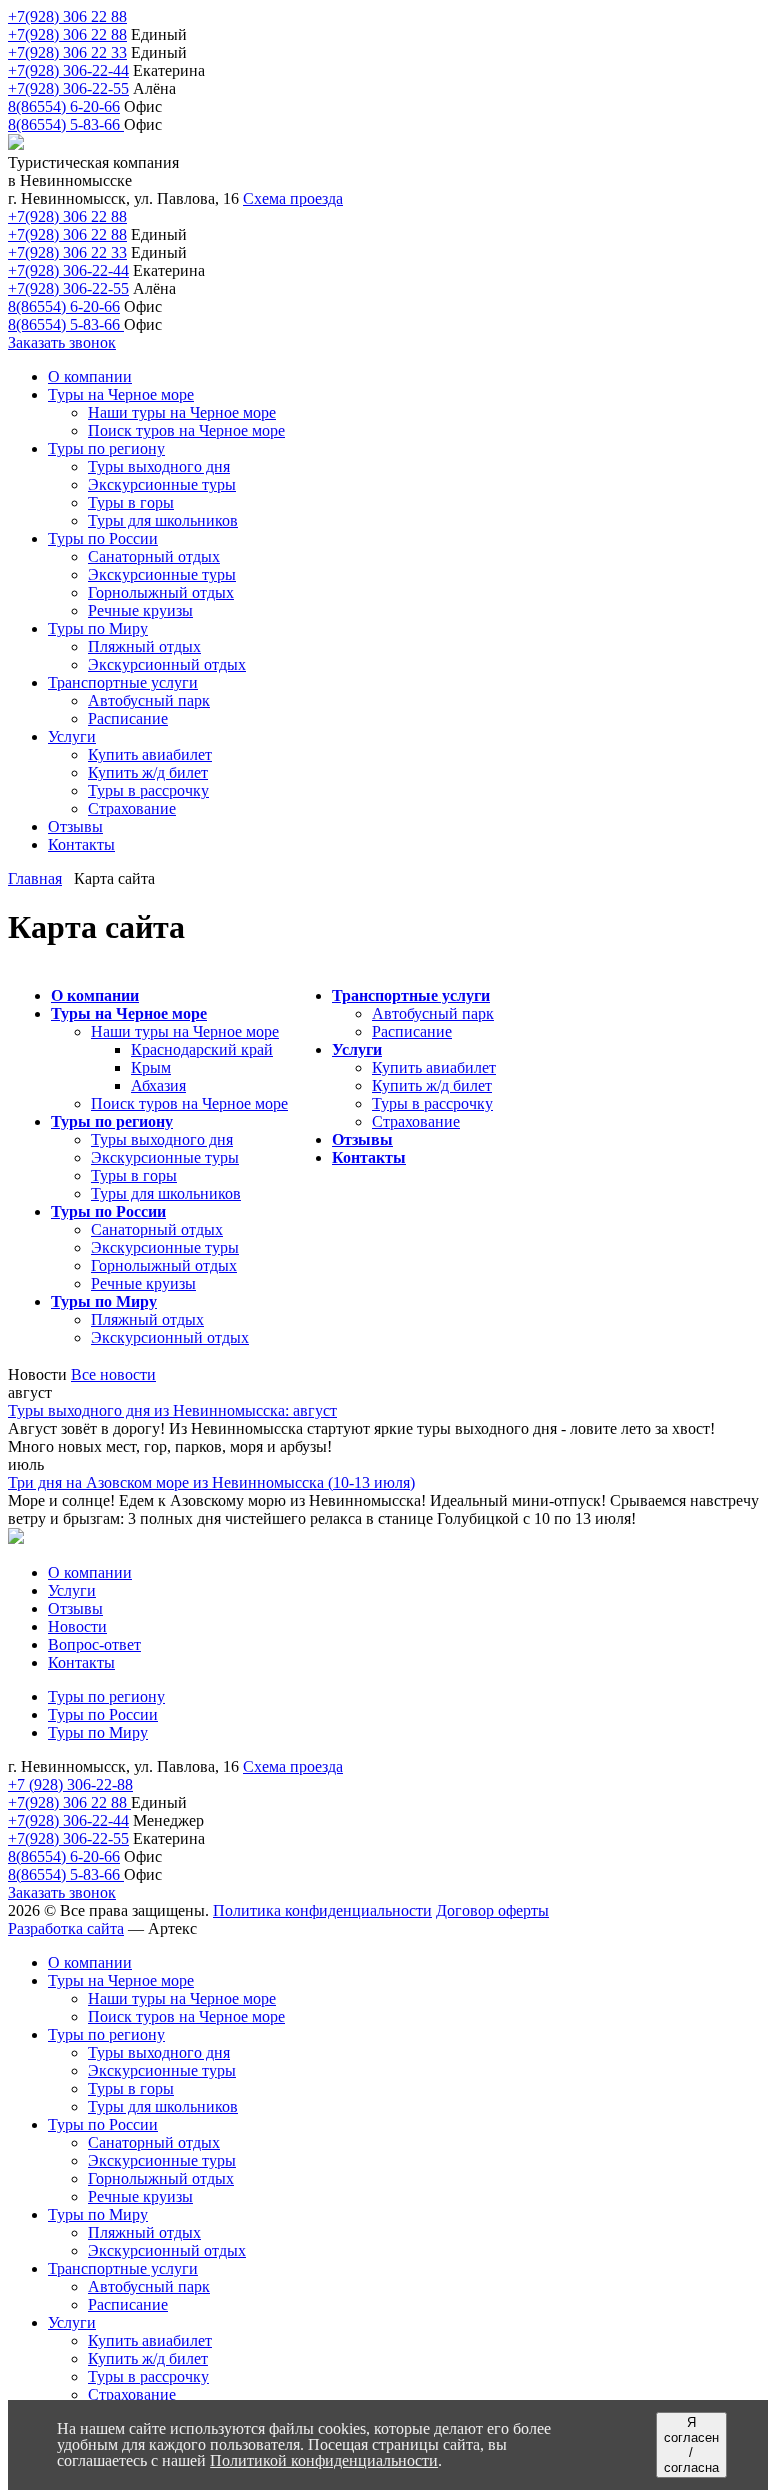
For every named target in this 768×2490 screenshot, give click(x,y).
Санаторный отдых (157, 1229)
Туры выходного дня (162, 1139)
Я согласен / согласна (691, 2445)
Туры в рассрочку (432, 1103)
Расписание (412, 1031)
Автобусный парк (433, 1013)
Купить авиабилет (434, 1067)
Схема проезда (293, 198)
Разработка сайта (66, 1928)
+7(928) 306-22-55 (68, 88)
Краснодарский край (202, 1049)
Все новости (113, 1374)
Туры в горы (134, 1175)
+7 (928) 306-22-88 (70, 1784)
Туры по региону (112, 1121)
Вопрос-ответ (94, 1644)
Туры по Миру (104, 1301)
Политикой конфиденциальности (324, 2460)
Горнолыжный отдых (164, 1265)
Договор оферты (492, 1910)
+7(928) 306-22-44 (68, 70)
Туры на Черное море (129, 1013)
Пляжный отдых (147, 1319)
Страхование (416, 1121)
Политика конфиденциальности (322, 1910)
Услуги (357, 1049)
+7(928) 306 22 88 (67, 16)
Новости (77, 1626)
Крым (151, 1067)
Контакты (369, 1157)
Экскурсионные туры (165, 1157)
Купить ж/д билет (432, 1085)
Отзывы (362, 1139)
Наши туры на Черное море (185, 1031)
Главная (35, 878)
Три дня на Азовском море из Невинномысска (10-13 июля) (211, 1482)
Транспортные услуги (411, 995)
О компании (95, 995)
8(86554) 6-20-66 (64, 106)
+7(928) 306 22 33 (67, 52)
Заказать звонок (62, 342)
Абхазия (158, 1085)
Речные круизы (143, 1283)
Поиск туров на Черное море (189, 1103)
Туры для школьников (166, 1193)
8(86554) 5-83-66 (66, 124)
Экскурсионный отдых (170, 1337)
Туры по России (108, 1211)
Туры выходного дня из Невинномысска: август (172, 1410)
